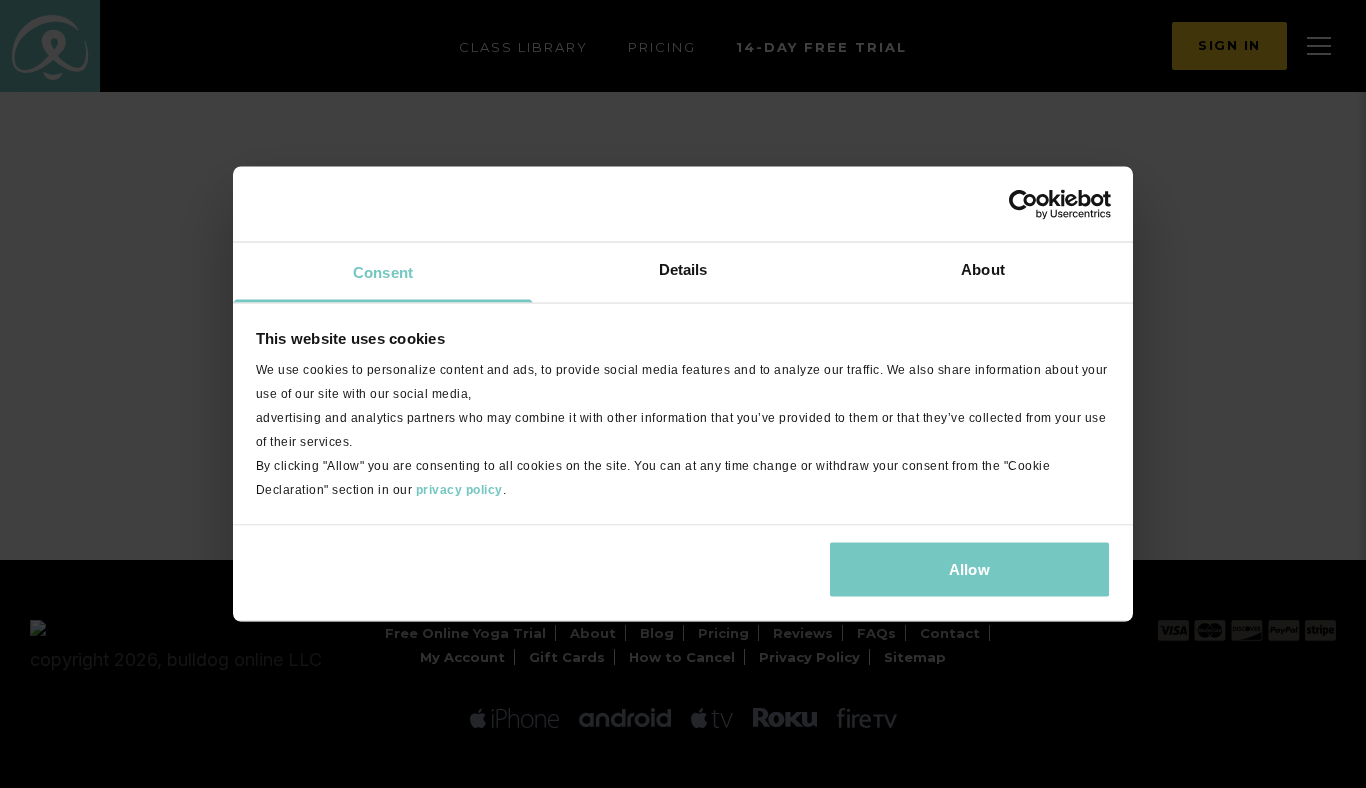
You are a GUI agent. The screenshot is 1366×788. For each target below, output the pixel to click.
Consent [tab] (383, 272)
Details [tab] (683, 269)
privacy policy (459, 490)
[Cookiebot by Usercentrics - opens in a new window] (1023, 204)
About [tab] (983, 269)
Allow (969, 568)
